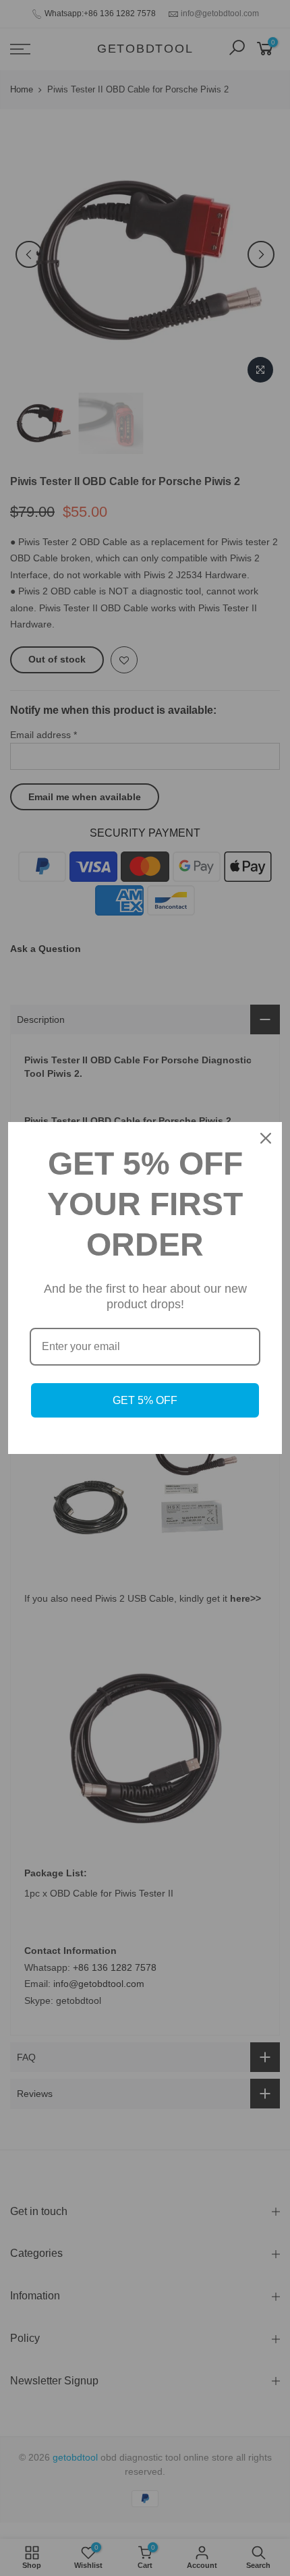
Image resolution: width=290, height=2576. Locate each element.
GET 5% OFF (145, 1400)
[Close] (266, 1138)
